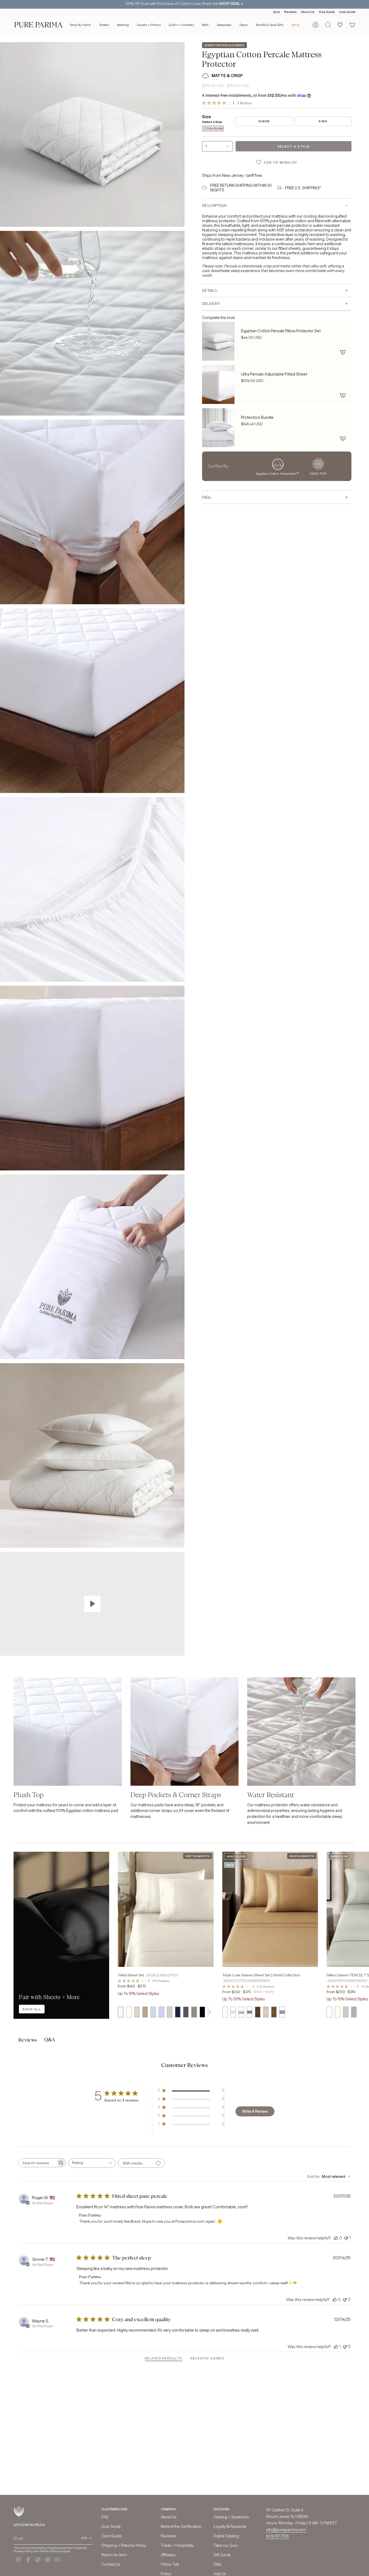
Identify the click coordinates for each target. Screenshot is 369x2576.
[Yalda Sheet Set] (166, 1909)
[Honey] (274, 2012)
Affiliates (168, 2555)
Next (361, 1909)
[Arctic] (225, 2012)
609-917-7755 (278, 2536)
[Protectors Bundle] (218, 428)
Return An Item (114, 2555)
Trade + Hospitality (177, 2545)
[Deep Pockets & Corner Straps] (185, 1732)
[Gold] (233, 2012)
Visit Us (220, 2574)
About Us (308, 12)
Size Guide (327, 12)
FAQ (105, 2517)
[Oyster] (346, 2012)
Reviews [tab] (28, 2040)
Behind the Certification (181, 2526)
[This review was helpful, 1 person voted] (336, 2346)
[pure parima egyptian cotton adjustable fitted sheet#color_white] (301, 1732)
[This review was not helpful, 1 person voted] (346, 2238)
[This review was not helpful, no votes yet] (345, 2299)
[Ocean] (241, 2012)
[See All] (210, 2012)
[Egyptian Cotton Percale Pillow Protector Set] (218, 341)
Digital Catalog (226, 2536)
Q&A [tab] (50, 2040)
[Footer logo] (19, 2512)
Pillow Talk (170, 2564)
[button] (80, 25)
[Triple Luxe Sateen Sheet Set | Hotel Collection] (270, 1909)
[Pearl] (329, 2012)
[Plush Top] (68, 1732)
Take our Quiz (226, 2545)
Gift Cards (222, 2555)
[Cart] (352, 25)
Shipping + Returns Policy (124, 2545)
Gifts (217, 2564)
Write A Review (255, 2111)
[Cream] (266, 2012)
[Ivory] (129, 2012)
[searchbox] (37, 2163)
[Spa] (153, 2012)
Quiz (277, 12)
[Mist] (354, 2012)
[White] (120, 2012)
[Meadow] (194, 2012)
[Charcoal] (186, 2012)
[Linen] (137, 2012)
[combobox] (92, 2163)
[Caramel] (258, 2012)
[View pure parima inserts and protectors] (92, 1604)
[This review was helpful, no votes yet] (336, 2238)
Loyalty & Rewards (230, 2526)
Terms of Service (51, 2551)
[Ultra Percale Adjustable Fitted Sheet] (218, 384)
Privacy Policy (23, 2551)
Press (166, 2574)
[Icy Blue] (161, 2012)
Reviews (291, 12)
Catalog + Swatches (231, 2517)
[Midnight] (178, 2012)
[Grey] (170, 2012)
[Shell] (338, 2012)
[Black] (202, 2012)
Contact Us (111, 2564)
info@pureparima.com (286, 2530)
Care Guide (347, 12)
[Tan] (145, 2012)
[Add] (343, 352)
